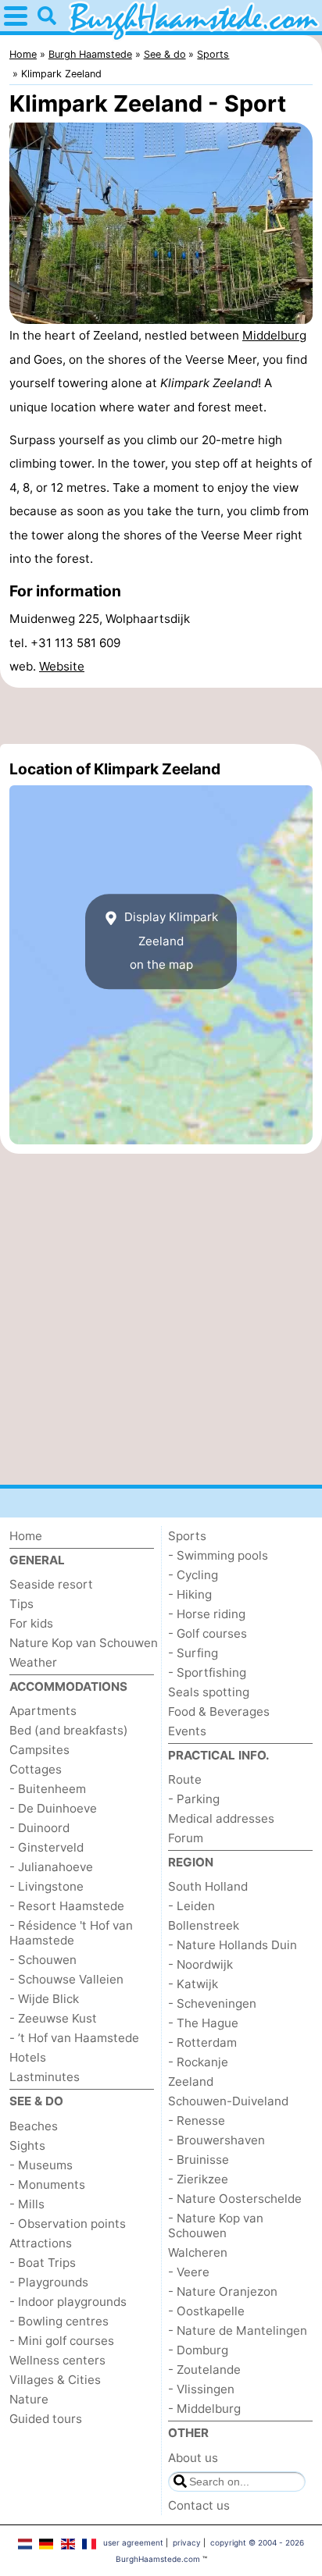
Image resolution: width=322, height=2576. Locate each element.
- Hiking (190, 1594)
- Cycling (193, 1575)
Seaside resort (51, 1584)
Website (62, 666)
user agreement (133, 2542)
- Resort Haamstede (67, 1906)
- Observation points (68, 2224)
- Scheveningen (212, 2003)
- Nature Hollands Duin (233, 1945)
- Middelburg (204, 2409)
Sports (187, 1536)
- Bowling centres (59, 2321)
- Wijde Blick (44, 1999)
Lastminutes (45, 2077)
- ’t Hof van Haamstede (74, 2038)
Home (26, 1536)
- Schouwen (43, 1960)
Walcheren (198, 2252)
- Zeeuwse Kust (53, 2018)
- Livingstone (47, 1886)
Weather (33, 1662)
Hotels (28, 2057)
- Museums (41, 2165)
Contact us (199, 2505)
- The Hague (203, 2023)
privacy (187, 2542)
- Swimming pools (218, 1555)
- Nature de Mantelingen (238, 2330)
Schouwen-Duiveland (228, 2101)
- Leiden (191, 1906)
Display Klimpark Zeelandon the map (170, 941)
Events (187, 1731)
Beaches (34, 2126)
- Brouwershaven (216, 2140)
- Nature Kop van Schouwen (216, 2226)
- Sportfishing (207, 1672)
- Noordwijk (200, 1964)
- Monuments (47, 2185)
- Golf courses (208, 1633)
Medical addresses (221, 1818)
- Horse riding (207, 1614)
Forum (186, 1838)
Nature (29, 2399)
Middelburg (274, 335)
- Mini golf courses (62, 2341)
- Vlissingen (201, 2389)
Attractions (41, 2243)
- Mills (27, 2204)
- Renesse (197, 2121)
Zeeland (191, 2081)
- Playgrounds (49, 2282)
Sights (27, 2145)
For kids (31, 1623)
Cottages (36, 1769)
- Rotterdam (202, 2042)
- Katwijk (193, 1984)
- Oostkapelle (206, 2311)
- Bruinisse (199, 2160)
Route (185, 1779)
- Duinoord (39, 1828)
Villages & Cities (55, 2380)
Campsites (39, 1750)
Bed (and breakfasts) (69, 1730)
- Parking (194, 1799)
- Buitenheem (48, 1789)
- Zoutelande (204, 2370)
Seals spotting (209, 1692)
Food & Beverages (219, 1711)
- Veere (189, 2272)
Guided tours (46, 2419)
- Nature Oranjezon (223, 2291)
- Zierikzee (198, 2179)
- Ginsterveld (47, 1847)
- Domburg (198, 2350)
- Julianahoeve (51, 1867)
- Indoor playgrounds (68, 2302)
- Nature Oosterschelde (235, 2199)
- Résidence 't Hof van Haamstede (71, 1933)
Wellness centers (57, 2360)
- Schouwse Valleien (66, 1979)
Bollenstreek (204, 1925)
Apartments (43, 1711)
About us (193, 2458)
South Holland (208, 1886)
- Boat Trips (43, 2263)
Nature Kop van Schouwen (84, 1643)
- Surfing (193, 1653)
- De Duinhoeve (53, 1808)
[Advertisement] (161, 716)
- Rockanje (198, 2062)
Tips (21, 1604)
